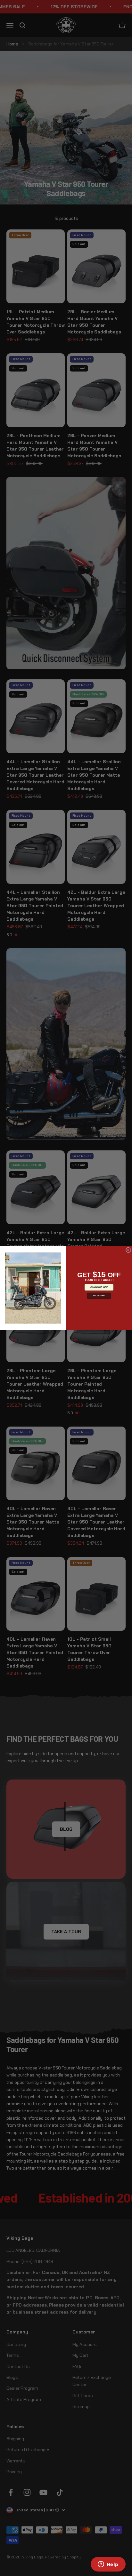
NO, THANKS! (99, 1296)
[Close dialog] (128, 1250)
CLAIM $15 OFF (99, 1287)
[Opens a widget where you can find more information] (108, 2565)
